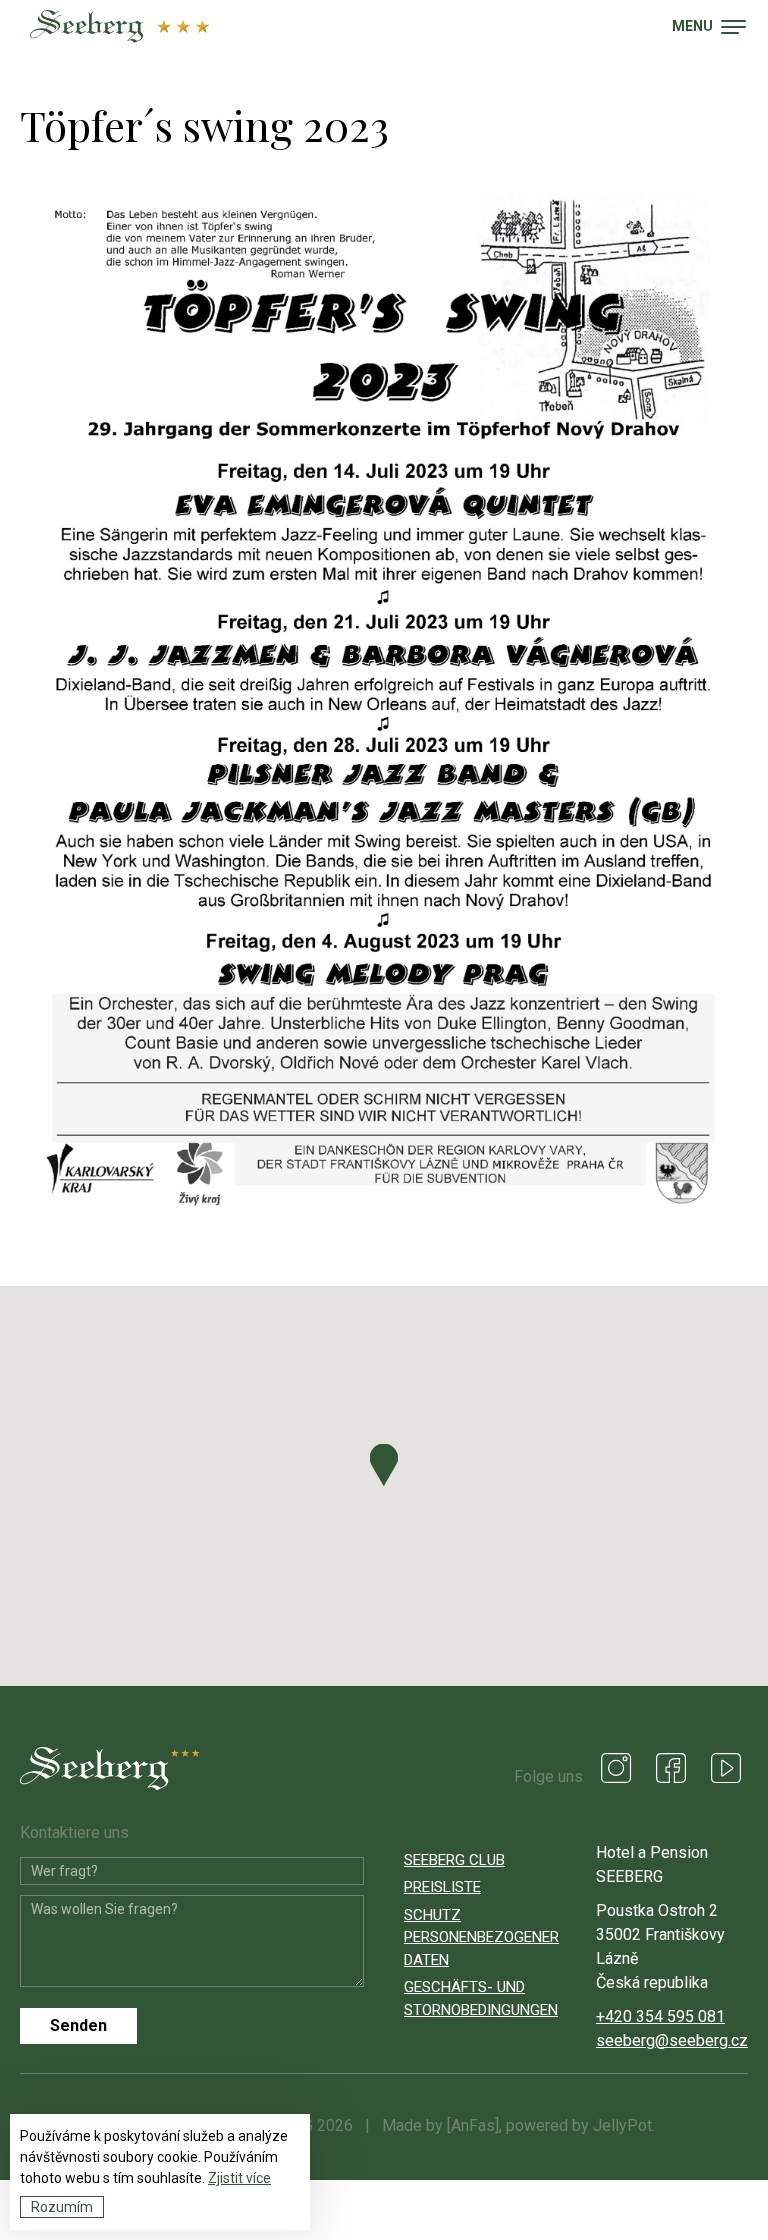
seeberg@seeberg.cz (672, 2040)
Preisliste (442, 1887)
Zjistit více (239, 2178)
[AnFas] (473, 2125)
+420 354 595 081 (660, 2016)
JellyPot (622, 2125)
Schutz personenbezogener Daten (480, 1937)
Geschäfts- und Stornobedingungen (480, 1998)
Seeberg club (454, 1860)
